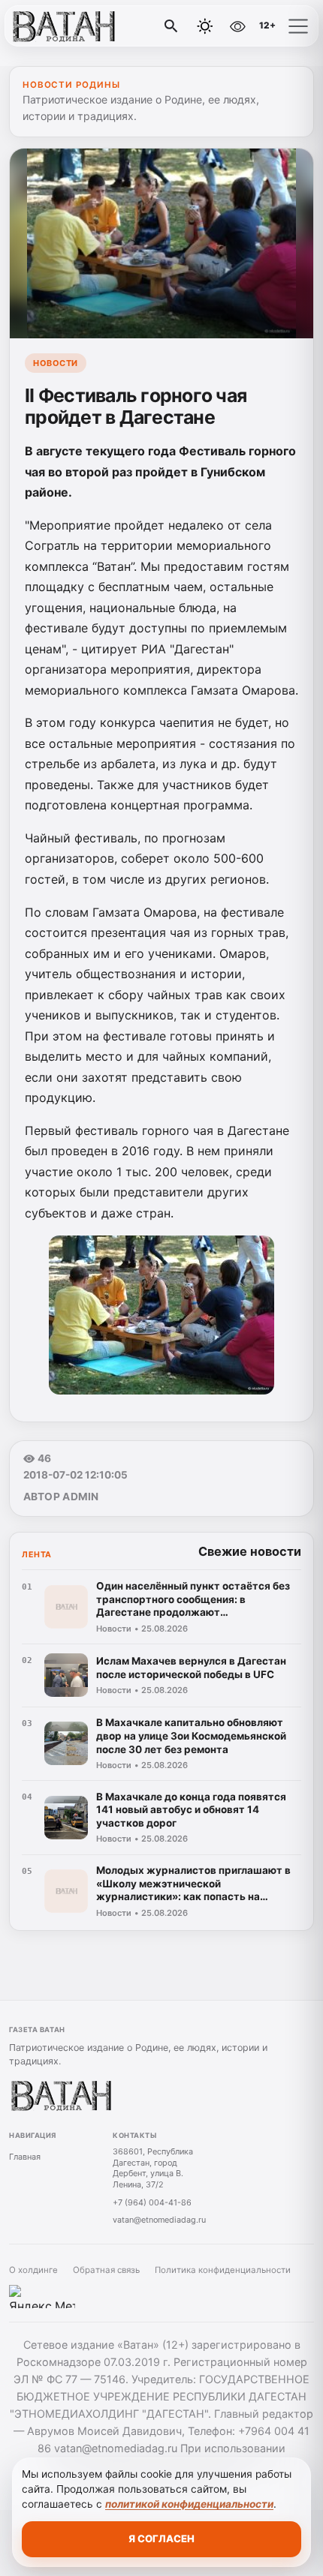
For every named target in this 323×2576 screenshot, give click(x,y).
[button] (298, 26)
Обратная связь (106, 2270)
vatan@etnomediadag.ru (159, 2220)
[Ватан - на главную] (74, 26)
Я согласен (161, 2538)
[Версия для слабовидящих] (237, 26)
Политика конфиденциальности (223, 2270)
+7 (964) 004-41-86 (152, 2202)
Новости (56, 363)
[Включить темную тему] (205, 26)
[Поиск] (171, 26)
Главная (25, 2157)
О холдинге (33, 2270)
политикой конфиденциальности (189, 2504)
